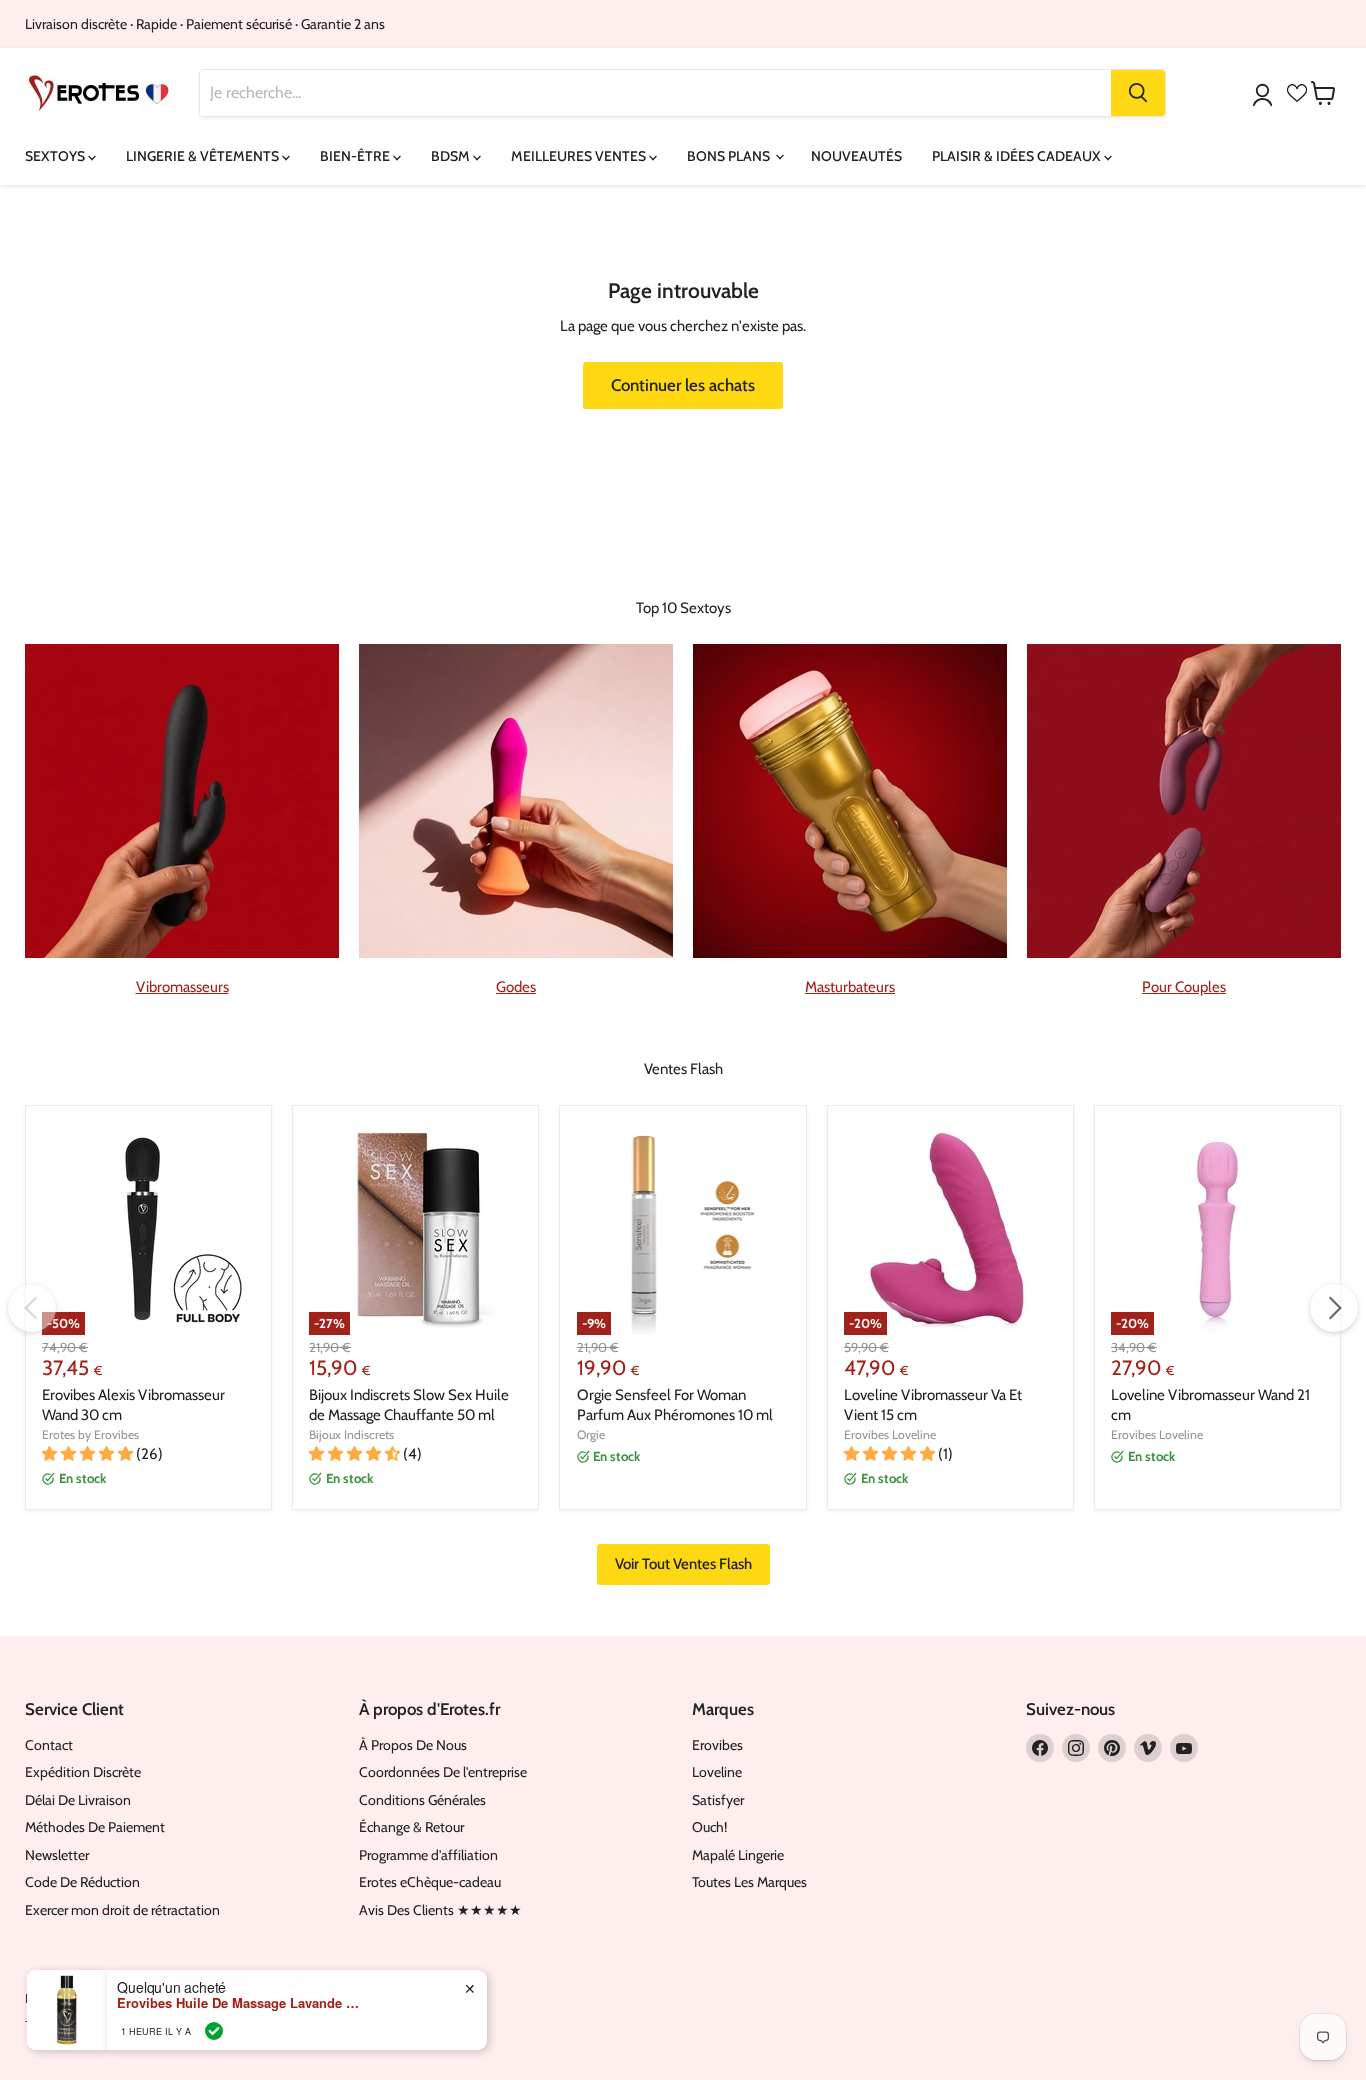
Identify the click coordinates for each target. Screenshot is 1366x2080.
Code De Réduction (82, 1882)
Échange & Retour (411, 1827)
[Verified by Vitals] (214, 2031)
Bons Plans (730, 156)
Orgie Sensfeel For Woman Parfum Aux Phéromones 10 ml (675, 1405)
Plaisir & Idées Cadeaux (1018, 156)
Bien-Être (356, 156)
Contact (49, 1745)
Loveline (717, 1772)
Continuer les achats (683, 385)
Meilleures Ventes (580, 156)
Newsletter (57, 1855)
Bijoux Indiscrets (351, 1434)
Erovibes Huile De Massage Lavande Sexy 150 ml (242, 2003)
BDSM (452, 156)
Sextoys (56, 156)
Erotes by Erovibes (90, 1434)
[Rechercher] (1138, 93)
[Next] (1334, 1308)
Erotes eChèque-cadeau (430, 1882)
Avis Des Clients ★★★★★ (440, 1910)
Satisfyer (718, 1800)
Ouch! (709, 1827)
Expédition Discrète (83, 1772)
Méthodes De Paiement (95, 1827)
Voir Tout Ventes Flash (683, 1564)
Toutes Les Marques (749, 1882)
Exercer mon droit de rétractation (122, 1910)
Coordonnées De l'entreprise (443, 1772)
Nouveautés (856, 156)
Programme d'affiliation (428, 1855)
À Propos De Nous (413, 1745)
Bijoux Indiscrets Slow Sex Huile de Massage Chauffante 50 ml (409, 1405)
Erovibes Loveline (890, 1434)
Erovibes (717, 1745)
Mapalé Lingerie (738, 1855)
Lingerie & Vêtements (204, 156)
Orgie (591, 1434)
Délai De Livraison (78, 1800)
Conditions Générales (422, 1800)
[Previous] (32, 1308)
